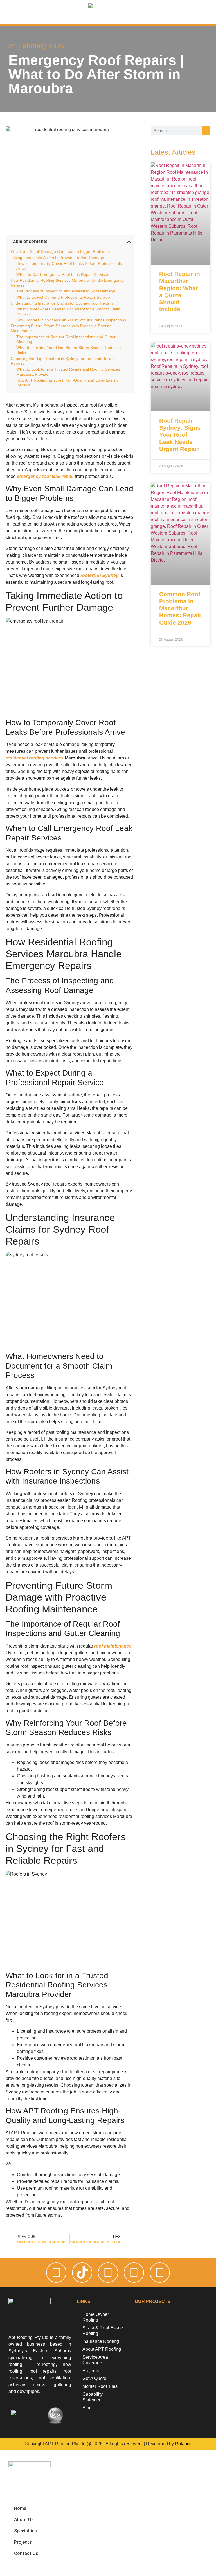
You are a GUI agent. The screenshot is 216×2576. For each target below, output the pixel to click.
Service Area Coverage (95, 2360)
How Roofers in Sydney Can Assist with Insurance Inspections (71, 320)
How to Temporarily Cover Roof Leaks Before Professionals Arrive (69, 266)
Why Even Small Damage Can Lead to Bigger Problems (60, 251)
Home (20, 2508)
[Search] (206, 130)
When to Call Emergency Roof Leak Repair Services (63, 274)
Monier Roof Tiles (100, 2386)
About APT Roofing (102, 2349)
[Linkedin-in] (160, 2273)
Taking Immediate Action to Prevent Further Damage (57, 258)
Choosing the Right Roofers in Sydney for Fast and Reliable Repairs (64, 361)
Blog (87, 2408)
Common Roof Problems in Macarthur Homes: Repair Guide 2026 (180, 608)
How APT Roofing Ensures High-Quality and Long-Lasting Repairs (67, 383)
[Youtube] (134, 2273)
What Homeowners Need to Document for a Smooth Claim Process (68, 311)
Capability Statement (93, 2397)
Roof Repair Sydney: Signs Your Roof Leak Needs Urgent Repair (180, 435)
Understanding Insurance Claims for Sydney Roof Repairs (62, 303)
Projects (91, 2371)
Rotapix (183, 2444)
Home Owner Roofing (96, 2317)
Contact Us (26, 2553)
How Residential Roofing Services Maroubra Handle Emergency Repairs (67, 283)
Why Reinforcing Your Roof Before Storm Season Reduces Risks (68, 350)
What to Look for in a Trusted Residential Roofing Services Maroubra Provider (68, 372)
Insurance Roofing (101, 2341)
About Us (24, 2520)
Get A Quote (94, 2378)
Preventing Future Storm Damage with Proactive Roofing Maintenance (61, 328)
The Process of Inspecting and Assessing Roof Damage (66, 291)
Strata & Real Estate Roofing (103, 2331)
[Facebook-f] (108, 2273)
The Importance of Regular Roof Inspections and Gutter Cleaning (66, 339)
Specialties (25, 2531)
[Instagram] (56, 2273)
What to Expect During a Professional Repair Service (63, 297)
